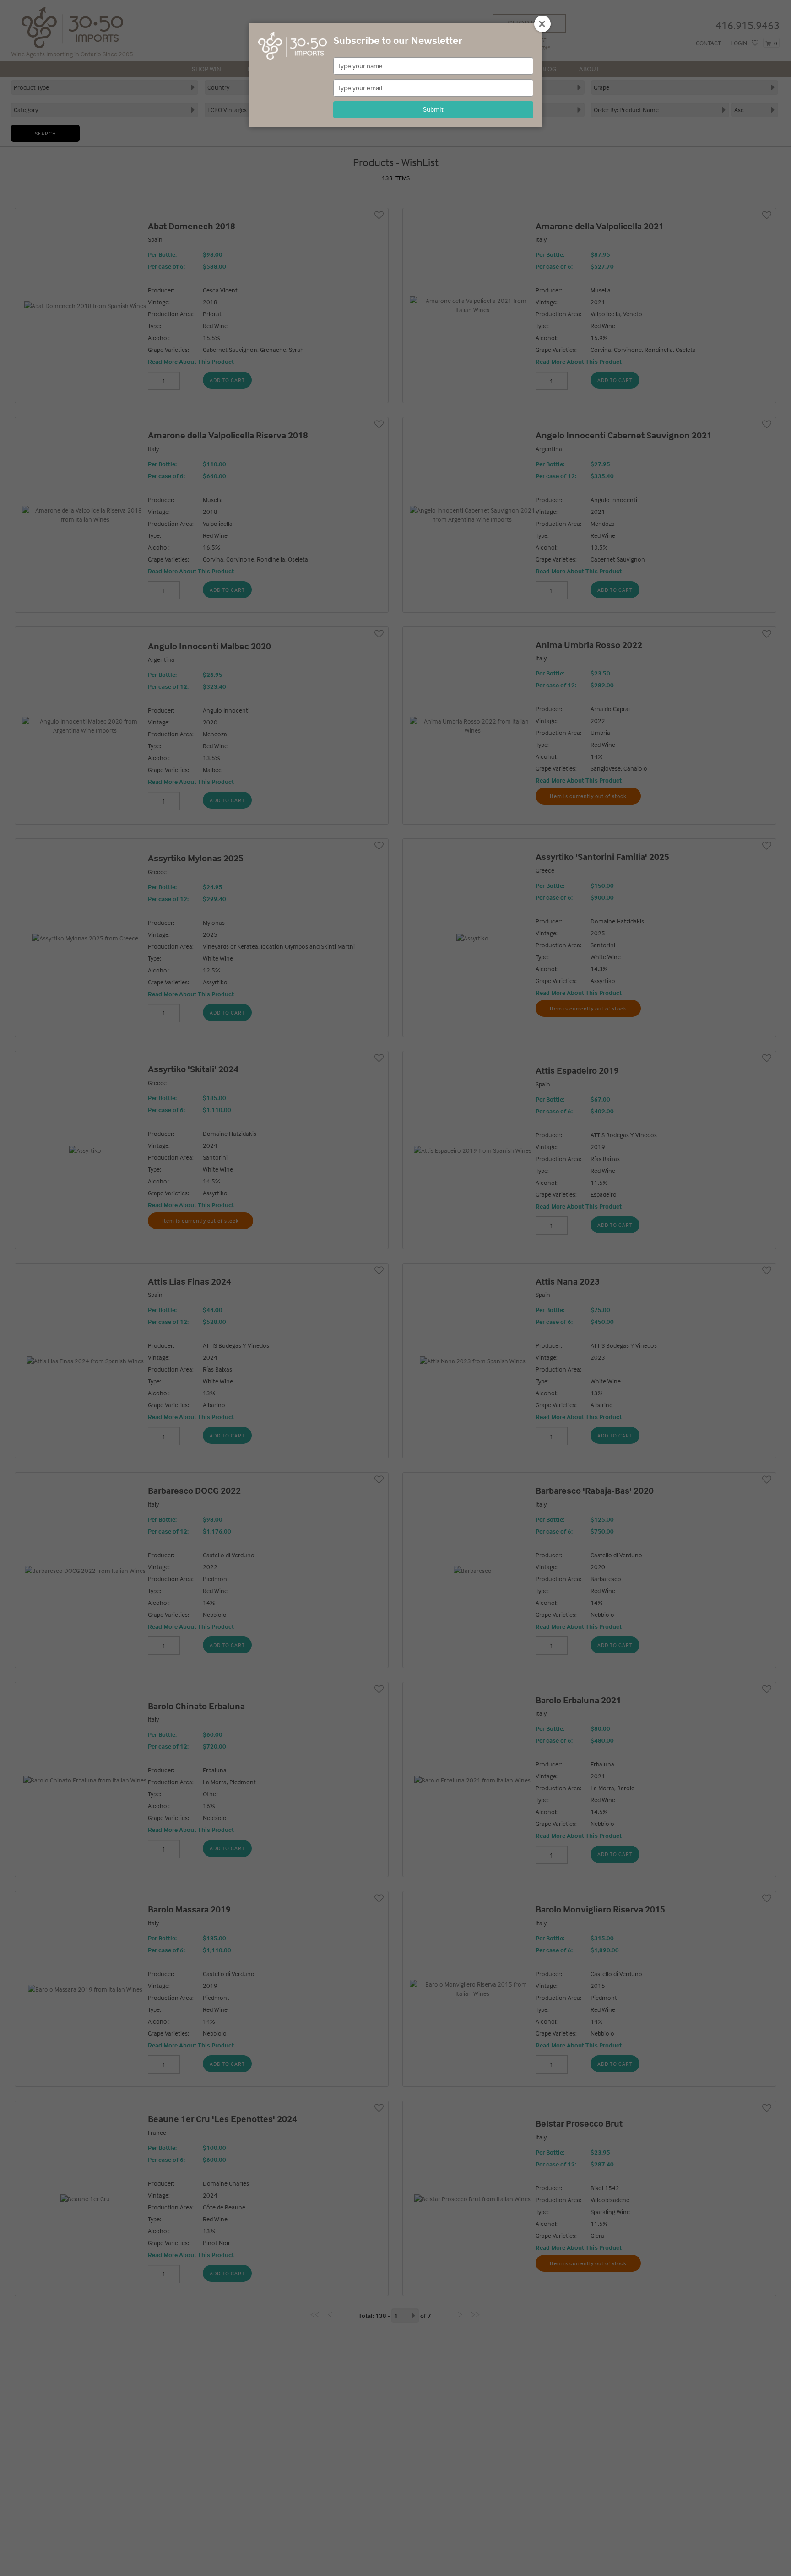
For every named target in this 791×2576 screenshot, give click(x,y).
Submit (433, 109)
